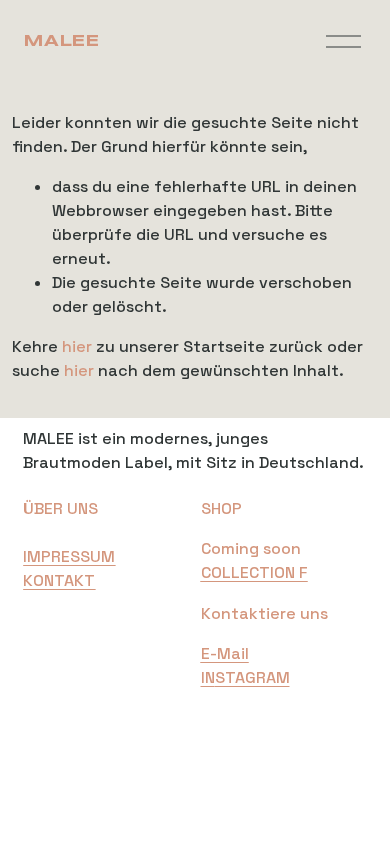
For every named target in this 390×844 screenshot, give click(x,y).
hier (77, 346)
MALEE (60, 41)
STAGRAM (252, 677)
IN (208, 677)
